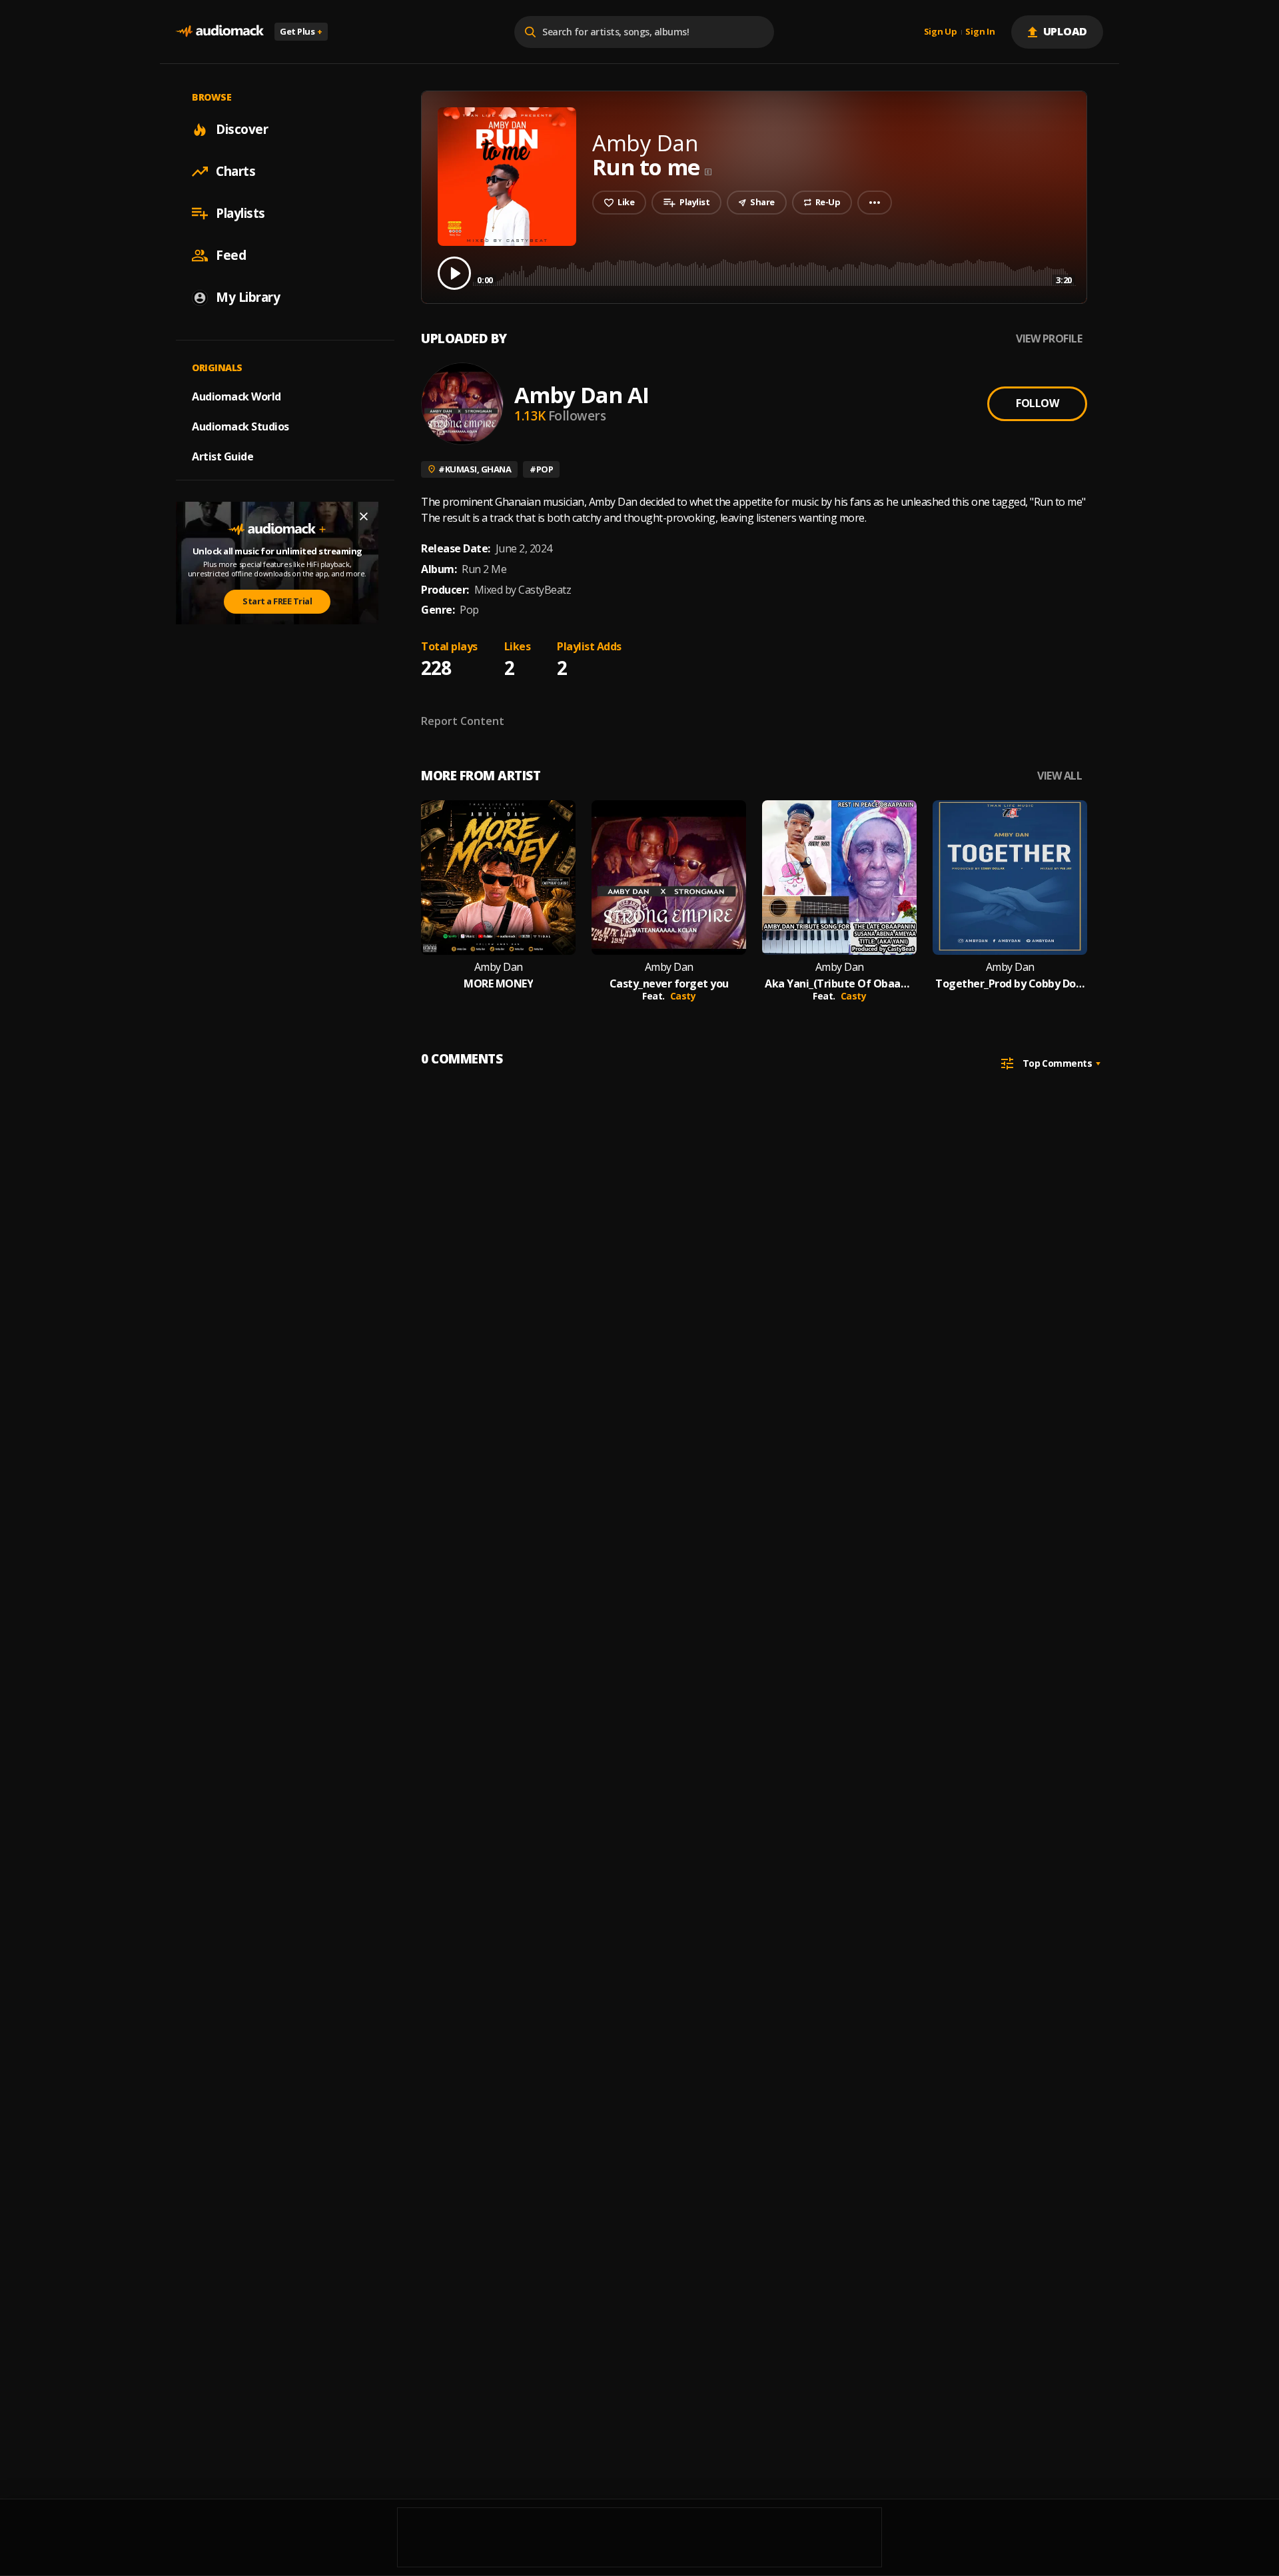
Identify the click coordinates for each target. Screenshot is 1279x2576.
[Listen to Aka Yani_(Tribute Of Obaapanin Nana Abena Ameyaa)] (839, 878)
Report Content (463, 721)
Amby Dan (499, 967)
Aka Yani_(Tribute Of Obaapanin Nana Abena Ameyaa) (839, 984)
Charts (235, 171)
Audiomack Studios (240, 426)
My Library (248, 297)
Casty (683, 996)
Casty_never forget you (669, 984)
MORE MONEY (498, 984)
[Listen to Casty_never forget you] (669, 878)
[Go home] (220, 32)
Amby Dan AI (582, 395)
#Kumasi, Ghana (475, 469)
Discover (242, 129)
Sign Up (941, 32)
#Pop (541, 469)
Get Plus (301, 31)
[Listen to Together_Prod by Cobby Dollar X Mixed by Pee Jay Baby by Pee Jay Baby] (1010, 878)
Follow (1037, 403)
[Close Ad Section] (364, 516)
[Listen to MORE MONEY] (498, 878)
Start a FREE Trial (277, 601)
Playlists (240, 213)
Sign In (980, 32)
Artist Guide (222, 456)
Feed (231, 255)
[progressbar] (774, 272)
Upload (1066, 31)
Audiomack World (236, 396)
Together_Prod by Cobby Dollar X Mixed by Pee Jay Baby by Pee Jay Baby (1010, 984)
